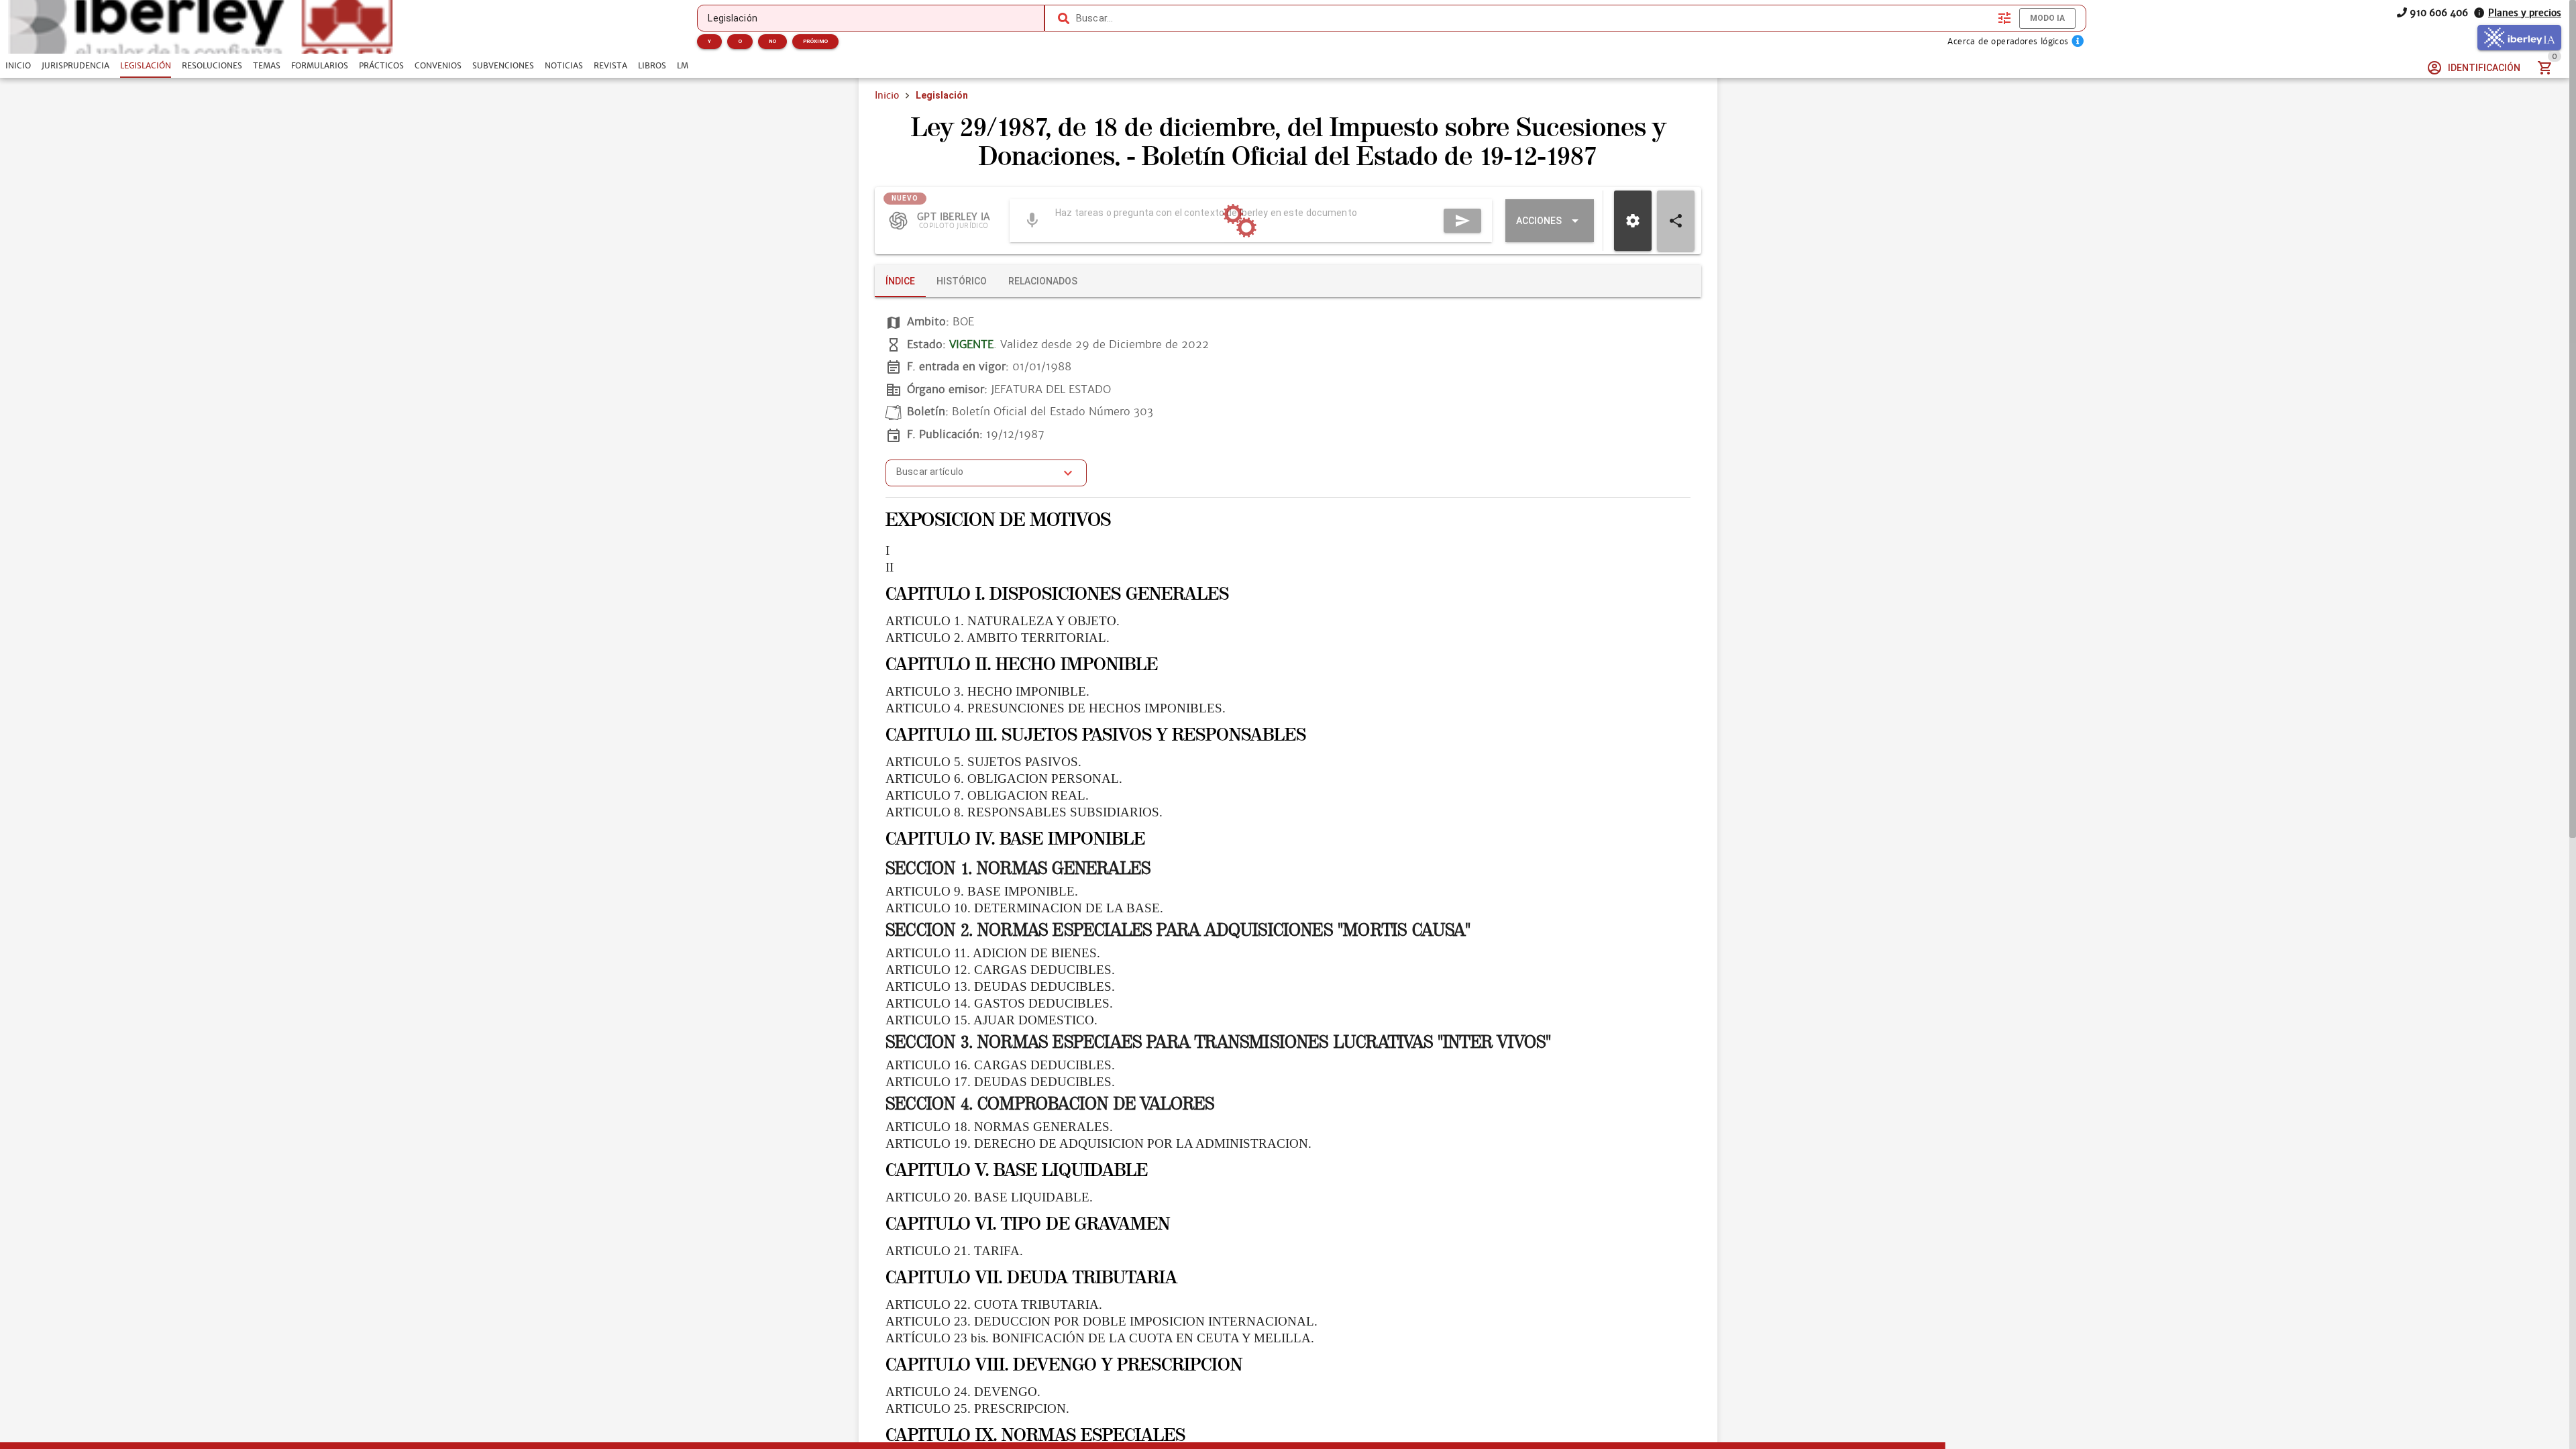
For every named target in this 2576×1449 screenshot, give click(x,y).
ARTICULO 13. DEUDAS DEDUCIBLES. (1000, 986)
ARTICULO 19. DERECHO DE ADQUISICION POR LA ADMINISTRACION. (1098, 1143)
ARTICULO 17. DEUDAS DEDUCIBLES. (1000, 1082)
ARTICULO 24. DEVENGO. (963, 1392)
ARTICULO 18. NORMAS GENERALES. (999, 1127)
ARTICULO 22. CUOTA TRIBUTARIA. (994, 1304)
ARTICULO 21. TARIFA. (954, 1251)
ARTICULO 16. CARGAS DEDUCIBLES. (1000, 1065)
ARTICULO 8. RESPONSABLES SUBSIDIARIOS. (1024, 812)
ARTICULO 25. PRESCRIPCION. (977, 1408)
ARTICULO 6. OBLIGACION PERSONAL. (1004, 779)
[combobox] (1534, 18)
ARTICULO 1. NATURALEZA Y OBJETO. (1003, 621)
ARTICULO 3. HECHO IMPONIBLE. (987, 691)
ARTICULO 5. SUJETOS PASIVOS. (983, 762)
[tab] (18, 66)
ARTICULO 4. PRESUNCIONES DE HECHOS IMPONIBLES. (1056, 708)
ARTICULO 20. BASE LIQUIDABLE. (989, 1197)
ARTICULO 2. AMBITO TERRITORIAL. (998, 638)
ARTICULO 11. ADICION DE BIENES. (993, 953)
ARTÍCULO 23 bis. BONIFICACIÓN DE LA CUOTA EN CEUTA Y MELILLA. (1100, 1338)
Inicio (887, 95)
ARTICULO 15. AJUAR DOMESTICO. (991, 1020)
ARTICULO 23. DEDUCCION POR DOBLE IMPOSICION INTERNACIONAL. (1102, 1321)
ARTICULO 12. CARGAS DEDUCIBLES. (1000, 970)
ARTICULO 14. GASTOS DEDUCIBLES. (999, 1003)
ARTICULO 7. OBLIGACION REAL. (987, 795)
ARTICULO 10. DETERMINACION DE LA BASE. (1024, 908)
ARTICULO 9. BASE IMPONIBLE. (982, 891)
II (890, 567)
